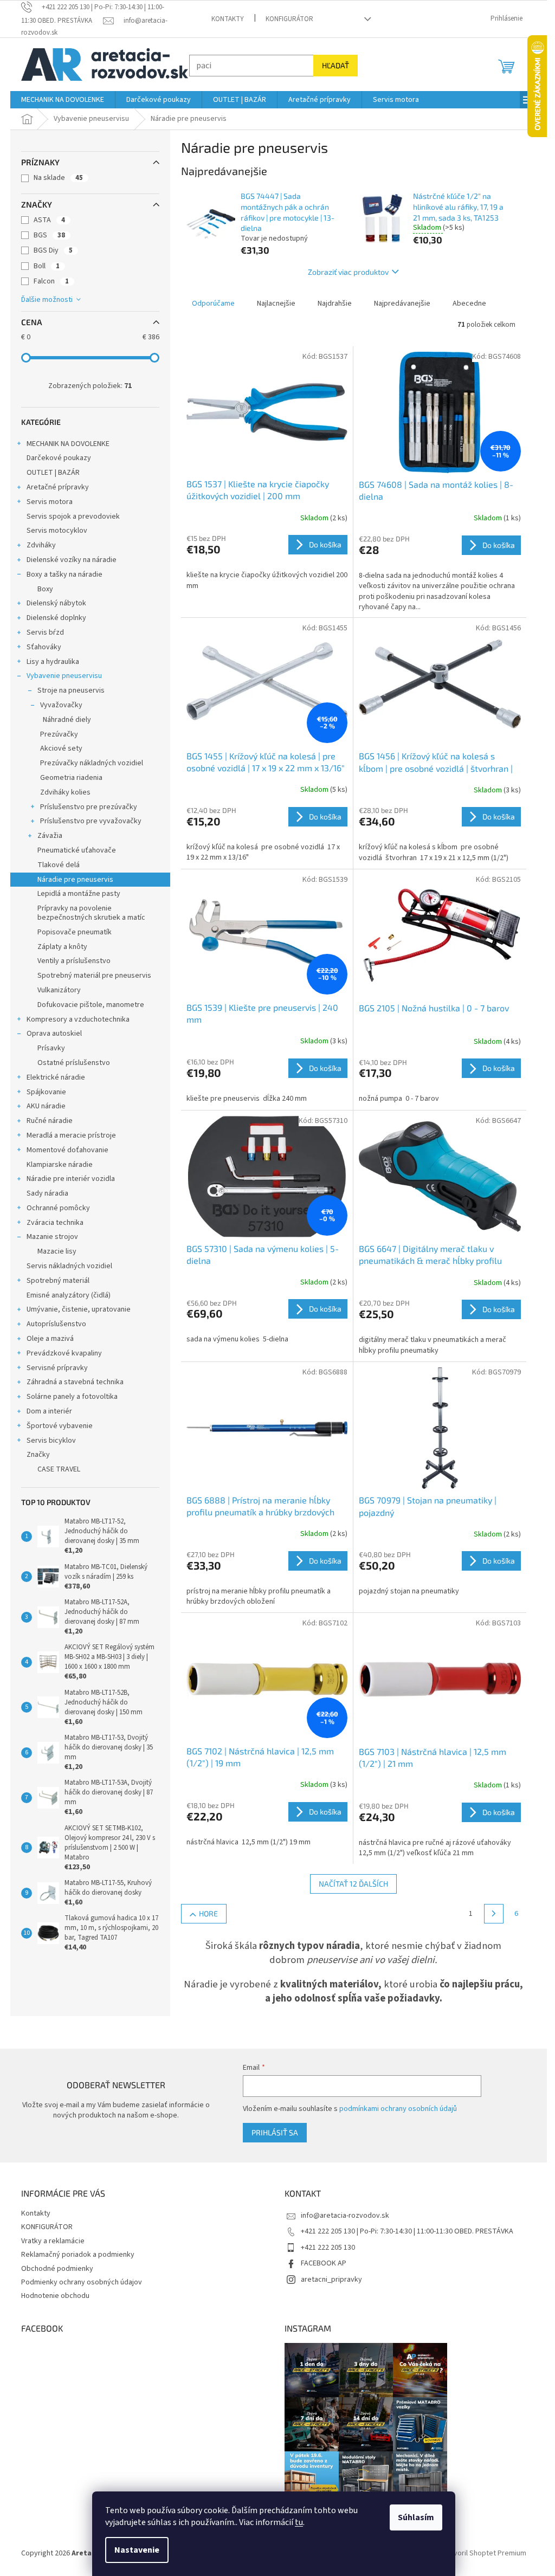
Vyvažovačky (61, 705)
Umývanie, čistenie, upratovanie (79, 1309)
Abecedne (469, 304)
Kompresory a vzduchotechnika (78, 1019)
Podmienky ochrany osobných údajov (82, 2282)
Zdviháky (41, 545)
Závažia (50, 836)
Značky (38, 1455)
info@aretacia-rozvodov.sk (345, 2216)
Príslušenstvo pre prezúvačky (89, 807)
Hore (208, 1913)
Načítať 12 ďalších (353, 1884)
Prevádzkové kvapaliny (64, 1353)
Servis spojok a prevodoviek (73, 517)
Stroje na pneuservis (71, 690)
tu (299, 2522)
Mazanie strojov (52, 1237)
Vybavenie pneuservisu (64, 676)
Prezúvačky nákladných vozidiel (92, 763)
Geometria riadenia (71, 778)
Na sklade (58, 178)
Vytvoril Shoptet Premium (485, 2554)
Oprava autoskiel (54, 1034)
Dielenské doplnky (56, 618)
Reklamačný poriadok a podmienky (78, 2255)
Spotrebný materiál (58, 1281)
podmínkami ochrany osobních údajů (398, 2109)
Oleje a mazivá (50, 1339)
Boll (47, 266)
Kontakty (228, 19)
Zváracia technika (55, 1223)
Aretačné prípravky (58, 487)
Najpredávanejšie (402, 304)
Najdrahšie (335, 304)
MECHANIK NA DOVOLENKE (68, 444)
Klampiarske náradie (60, 1165)
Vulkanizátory (59, 990)
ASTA (49, 220)
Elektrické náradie (56, 1077)
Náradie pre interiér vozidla (71, 1179)
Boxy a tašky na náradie (64, 574)
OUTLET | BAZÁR (53, 473)
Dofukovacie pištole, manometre (91, 1005)
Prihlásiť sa (275, 2132)
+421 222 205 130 (328, 2248)
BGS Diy (53, 250)
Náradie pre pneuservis (75, 880)
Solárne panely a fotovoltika (72, 1397)
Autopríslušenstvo (56, 1324)
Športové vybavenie (60, 1426)
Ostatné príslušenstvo (74, 1063)
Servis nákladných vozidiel (69, 1266)
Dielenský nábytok (56, 603)
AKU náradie (46, 1106)
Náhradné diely (67, 720)
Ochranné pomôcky (58, 1208)
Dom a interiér (49, 1411)
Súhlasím (416, 2517)
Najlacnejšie (276, 304)
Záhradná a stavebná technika (75, 1382)
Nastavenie (137, 2550)
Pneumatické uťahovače (77, 850)
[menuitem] (63, 100)
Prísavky (51, 1048)
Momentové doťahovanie (67, 1150)
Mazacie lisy (57, 1251)
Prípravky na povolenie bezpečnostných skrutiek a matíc (91, 913)
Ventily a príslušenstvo (74, 961)
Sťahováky (44, 647)
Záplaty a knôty (62, 947)
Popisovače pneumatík (75, 932)
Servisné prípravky (57, 1368)
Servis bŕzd (45, 632)
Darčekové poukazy (59, 458)
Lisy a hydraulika (53, 662)
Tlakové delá (59, 865)
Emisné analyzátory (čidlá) (69, 1295)
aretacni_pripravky (331, 2280)
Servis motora (50, 502)
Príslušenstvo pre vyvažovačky (91, 821)
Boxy (45, 589)
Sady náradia (47, 1193)
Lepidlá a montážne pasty (79, 894)
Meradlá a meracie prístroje (71, 1135)
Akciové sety (61, 748)
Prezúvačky (59, 734)
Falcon (51, 281)
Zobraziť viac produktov (348, 272)
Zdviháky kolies (65, 792)
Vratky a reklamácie (53, 2241)
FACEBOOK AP (324, 2263)
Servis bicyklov (51, 1441)
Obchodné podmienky (57, 2269)
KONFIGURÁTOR (289, 19)
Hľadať (335, 65)
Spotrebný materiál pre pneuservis (94, 976)
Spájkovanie (46, 1092)
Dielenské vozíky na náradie (72, 560)
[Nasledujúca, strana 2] (494, 1914)
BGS (49, 235)
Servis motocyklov (57, 531)
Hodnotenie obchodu (55, 2296)
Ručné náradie (50, 1121)
